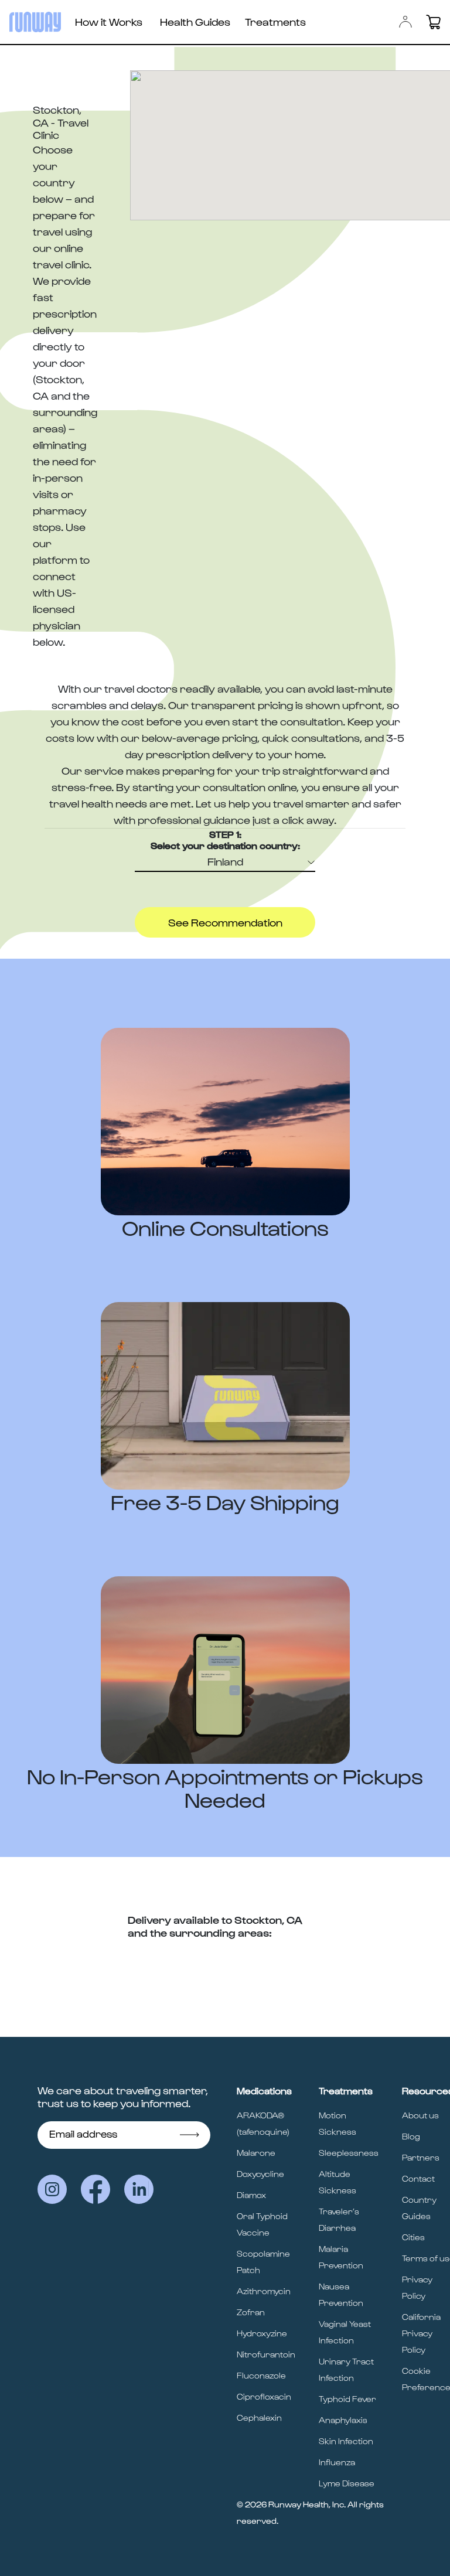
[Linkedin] (139, 2189)
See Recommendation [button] (225, 922)
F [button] (225, 861)
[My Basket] (433, 22)
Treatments (275, 21)
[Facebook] (96, 2189)
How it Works (109, 21)
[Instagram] (52, 2189)
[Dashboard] (405, 22)
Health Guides (195, 21)
